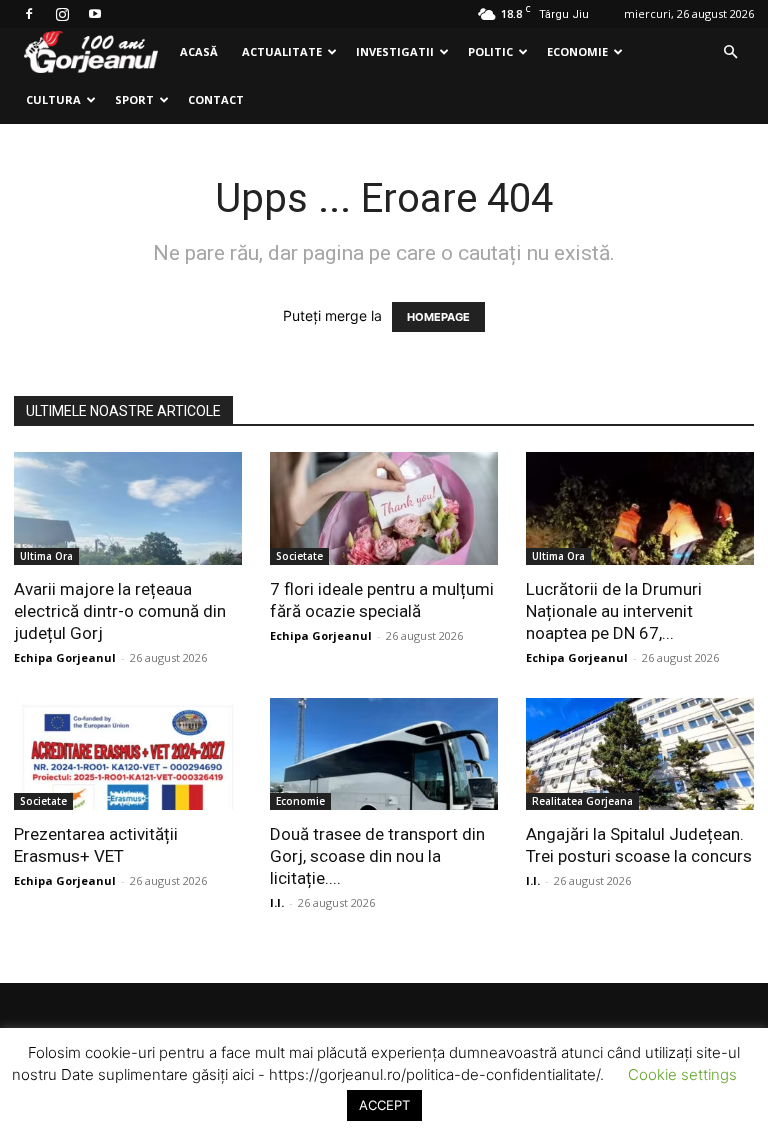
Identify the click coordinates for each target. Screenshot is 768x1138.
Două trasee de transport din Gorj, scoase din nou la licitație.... (377, 856)
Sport (134, 99)
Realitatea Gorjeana (582, 801)
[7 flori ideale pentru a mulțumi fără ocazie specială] (384, 508)
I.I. (277, 902)
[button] (730, 52)
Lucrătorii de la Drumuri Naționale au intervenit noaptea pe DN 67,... (614, 611)
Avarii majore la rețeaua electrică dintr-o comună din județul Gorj (120, 611)
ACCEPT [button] (384, 1105)
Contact (216, 99)
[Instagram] (62, 14)
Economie (577, 51)
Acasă (199, 51)
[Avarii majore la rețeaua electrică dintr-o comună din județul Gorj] (128, 508)
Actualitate (282, 51)
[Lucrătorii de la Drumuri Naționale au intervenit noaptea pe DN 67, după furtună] (640, 508)
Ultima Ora (46, 556)
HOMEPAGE (438, 317)
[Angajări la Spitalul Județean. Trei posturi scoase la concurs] (640, 754)
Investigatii (395, 51)
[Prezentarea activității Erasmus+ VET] (128, 754)
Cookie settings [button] (682, 1074)
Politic (490, 51)
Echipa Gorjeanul (65, 657)
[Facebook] (29, 14)
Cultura (53, 99)
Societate (299, 556)
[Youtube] (95, 14)
